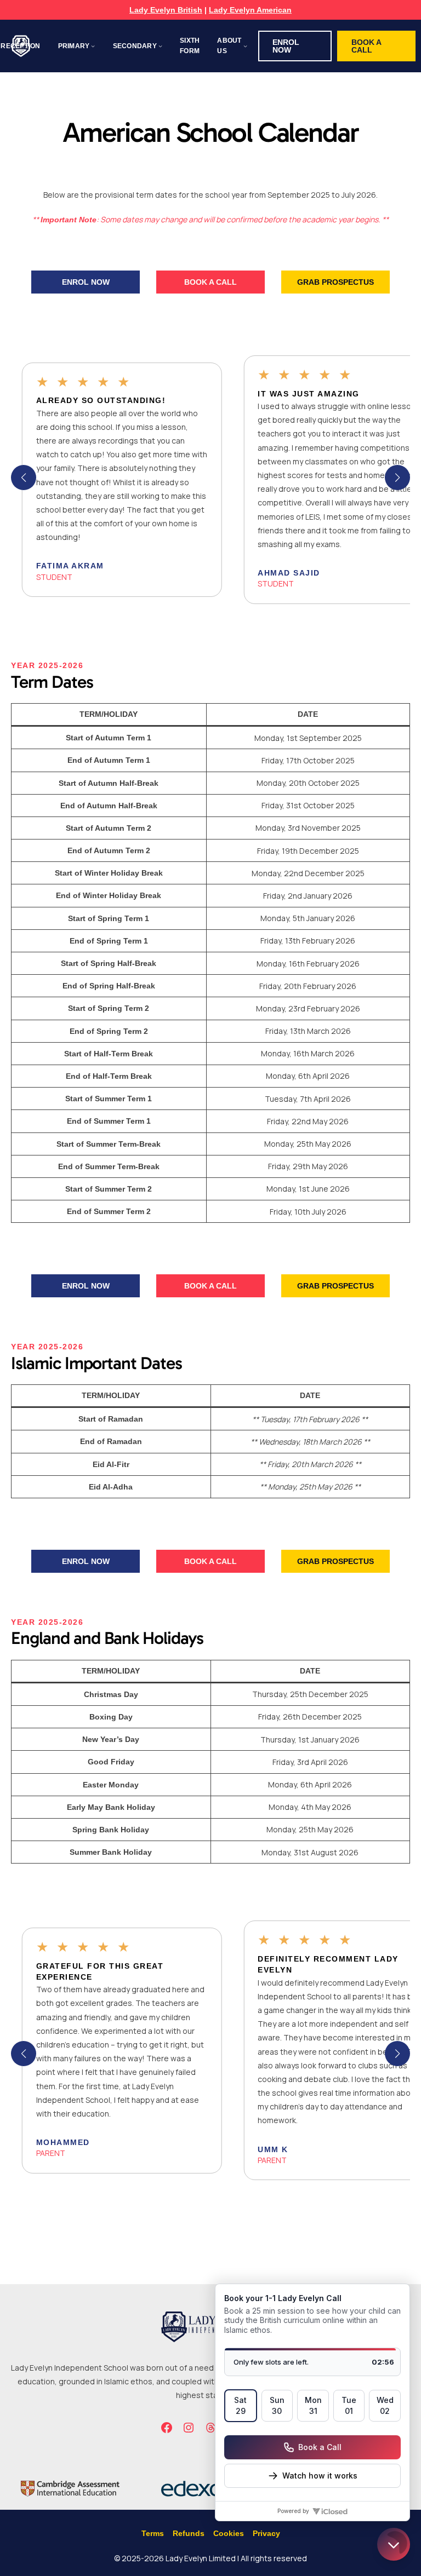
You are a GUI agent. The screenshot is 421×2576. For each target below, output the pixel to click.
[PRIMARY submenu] (93, 46)
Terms (153, 2533)
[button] (295, 46)
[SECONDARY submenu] (160, 46)
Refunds (189, 2533)
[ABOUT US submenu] (245, 46)
